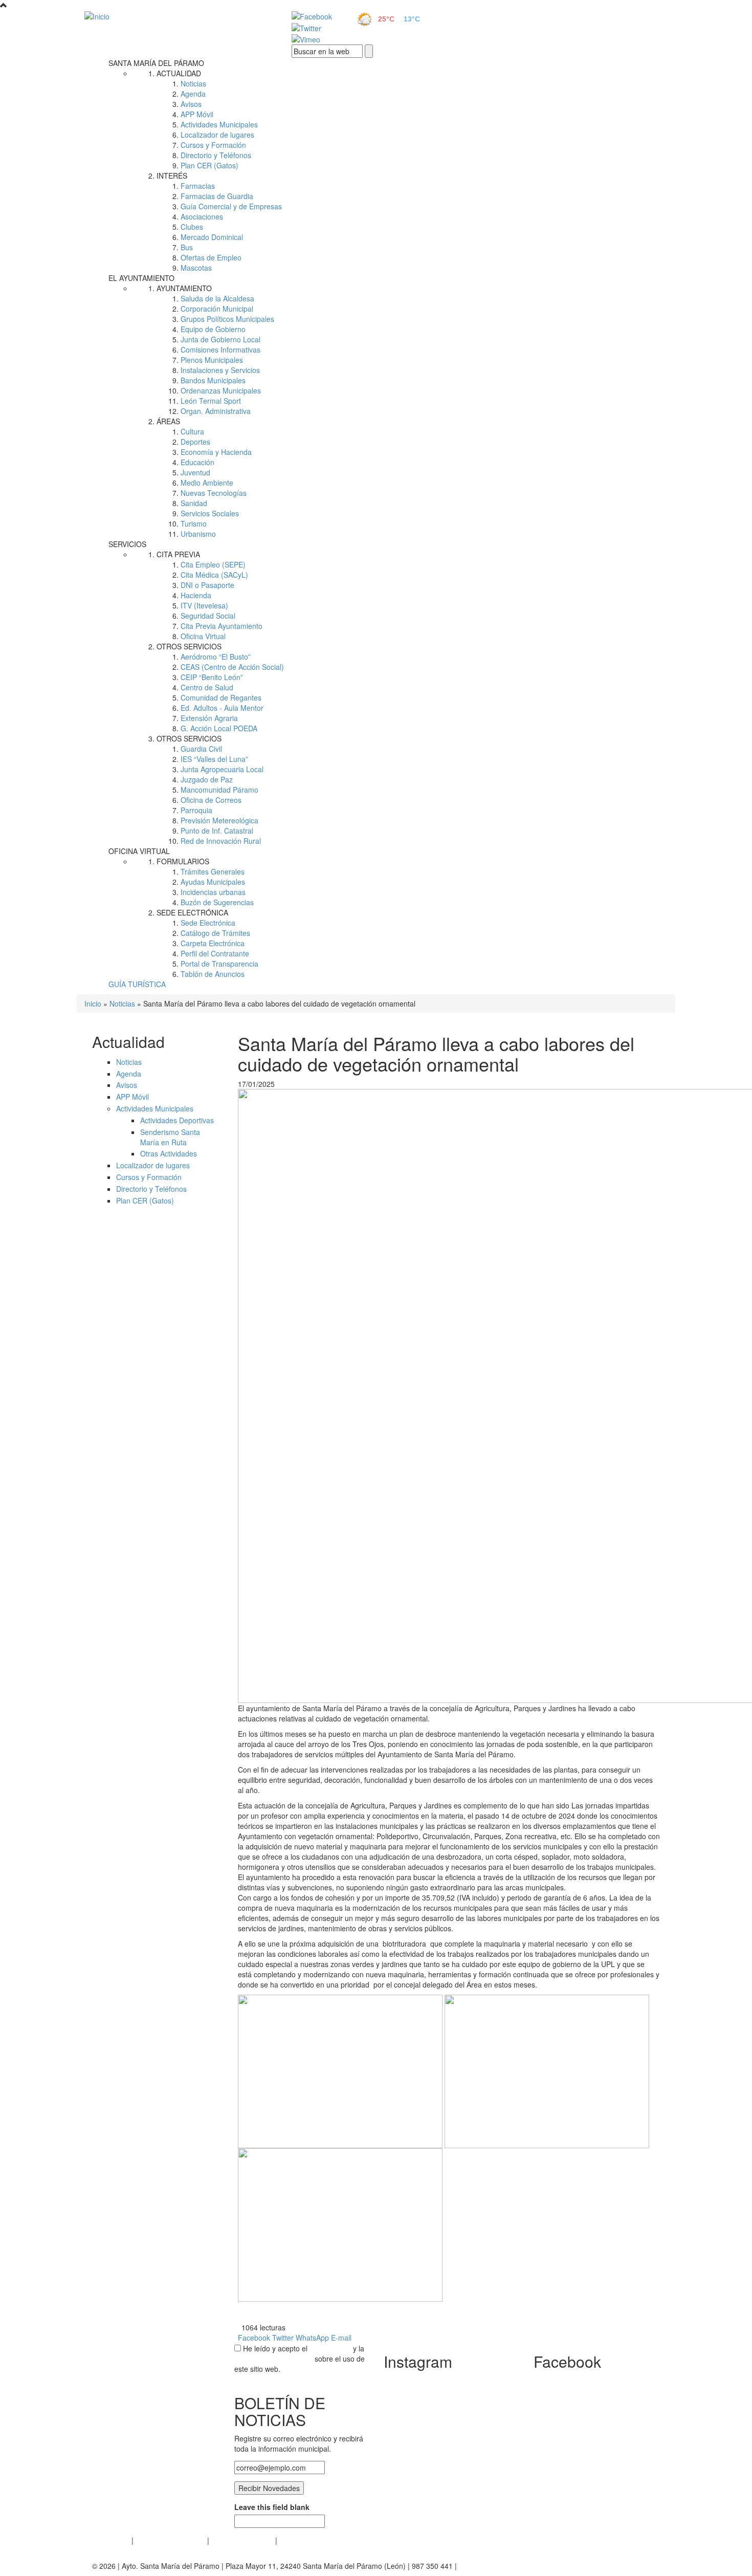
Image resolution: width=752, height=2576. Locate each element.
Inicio (93, 1003)
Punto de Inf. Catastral (217, 831)
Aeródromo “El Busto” (216, 657)
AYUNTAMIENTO (184, 288)
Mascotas (196, 268)
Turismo (194, 523)
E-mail (341, 2338)
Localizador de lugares (217, 135)
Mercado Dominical (212, 237)
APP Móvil (197, 114)
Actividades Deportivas (177, 1120)
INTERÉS (172, 176)
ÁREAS (168, 421)
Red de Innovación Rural (221, 841)
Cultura (192, 431)
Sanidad (194, 503)
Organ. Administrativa (216, 411)
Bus (187, 247)
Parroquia (196, 810)
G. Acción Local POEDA (219, 728)
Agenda (193, 94)
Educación (197, 462)
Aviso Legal (111, 2540)
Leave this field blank (272, 2507)
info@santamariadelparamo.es (509, 2566)
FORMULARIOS (183, 861)
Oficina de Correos (211, 800)
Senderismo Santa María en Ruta (170, 1137)
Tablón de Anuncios (213, 974)
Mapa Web (297, 2540)
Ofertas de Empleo (211, 257)
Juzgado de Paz (207, 779)
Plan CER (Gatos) (209, 165)
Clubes (192, 227)
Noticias (193, 83)
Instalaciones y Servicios (220, 370)
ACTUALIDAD (179, 73)
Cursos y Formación (213, 145)
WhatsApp (312, 2338)
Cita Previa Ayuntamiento (222, 626)
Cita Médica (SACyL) (214, 575)
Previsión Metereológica (219, 820)
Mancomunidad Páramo (219, 790)
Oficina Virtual (203, 636)
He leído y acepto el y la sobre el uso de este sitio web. (300, 2359)
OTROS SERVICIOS (189, 646)
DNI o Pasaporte (207, 585)
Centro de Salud (207, 687)
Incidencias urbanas (213, 892)
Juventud (195, 472)
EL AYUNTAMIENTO (141, 278)
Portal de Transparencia (219, 964)
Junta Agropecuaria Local (222, 769)
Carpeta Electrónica (213, 943)
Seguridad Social (208, 616)
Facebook (254, 2338)
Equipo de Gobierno (213, 329)
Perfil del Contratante (215, 953)
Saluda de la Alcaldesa (217, 298)
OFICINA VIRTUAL (139, 851)
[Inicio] (176, 16)
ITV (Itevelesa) (204, 605)
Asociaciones (202, 216)
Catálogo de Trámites (215, 933)
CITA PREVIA (178, 554)
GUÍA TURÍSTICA (137, 984)
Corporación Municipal (217, 309)
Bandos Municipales (213, 380)
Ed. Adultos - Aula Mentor (222, 708)
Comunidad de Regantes (221, 697)
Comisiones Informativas (220, 350)
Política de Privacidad (170, 2540)
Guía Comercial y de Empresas (231, 206)
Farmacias (198, 186)
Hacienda (196, 595)
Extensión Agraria (209, 718)
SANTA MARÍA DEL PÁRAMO (156, 63)
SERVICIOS (127, 544)
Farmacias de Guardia (217, 196)
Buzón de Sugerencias (217, 902)
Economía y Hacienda (216, 452)
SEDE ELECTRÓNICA (192, 912)
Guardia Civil (201, 749)
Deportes (195, 442)
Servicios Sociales (210, 513)
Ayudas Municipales (213, 882)
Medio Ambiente (207, 483)
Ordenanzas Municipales (221, 390)
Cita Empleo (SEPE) (213, 564)
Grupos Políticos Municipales (227, 319)
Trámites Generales (213, 871)
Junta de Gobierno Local (220, 339)
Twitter (283, 2338)
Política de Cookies (242, 2540)
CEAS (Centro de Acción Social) (232, 667)
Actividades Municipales (219, 124)
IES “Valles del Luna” (214, 759)
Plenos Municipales (212, 360)
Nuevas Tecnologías (214, 493)
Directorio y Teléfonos (216, 155)
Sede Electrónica (208, 923)
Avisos (191, 104)
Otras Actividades (169, 1153)
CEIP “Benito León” (212, 677)
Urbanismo (198, 534)
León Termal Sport (211, 401)
